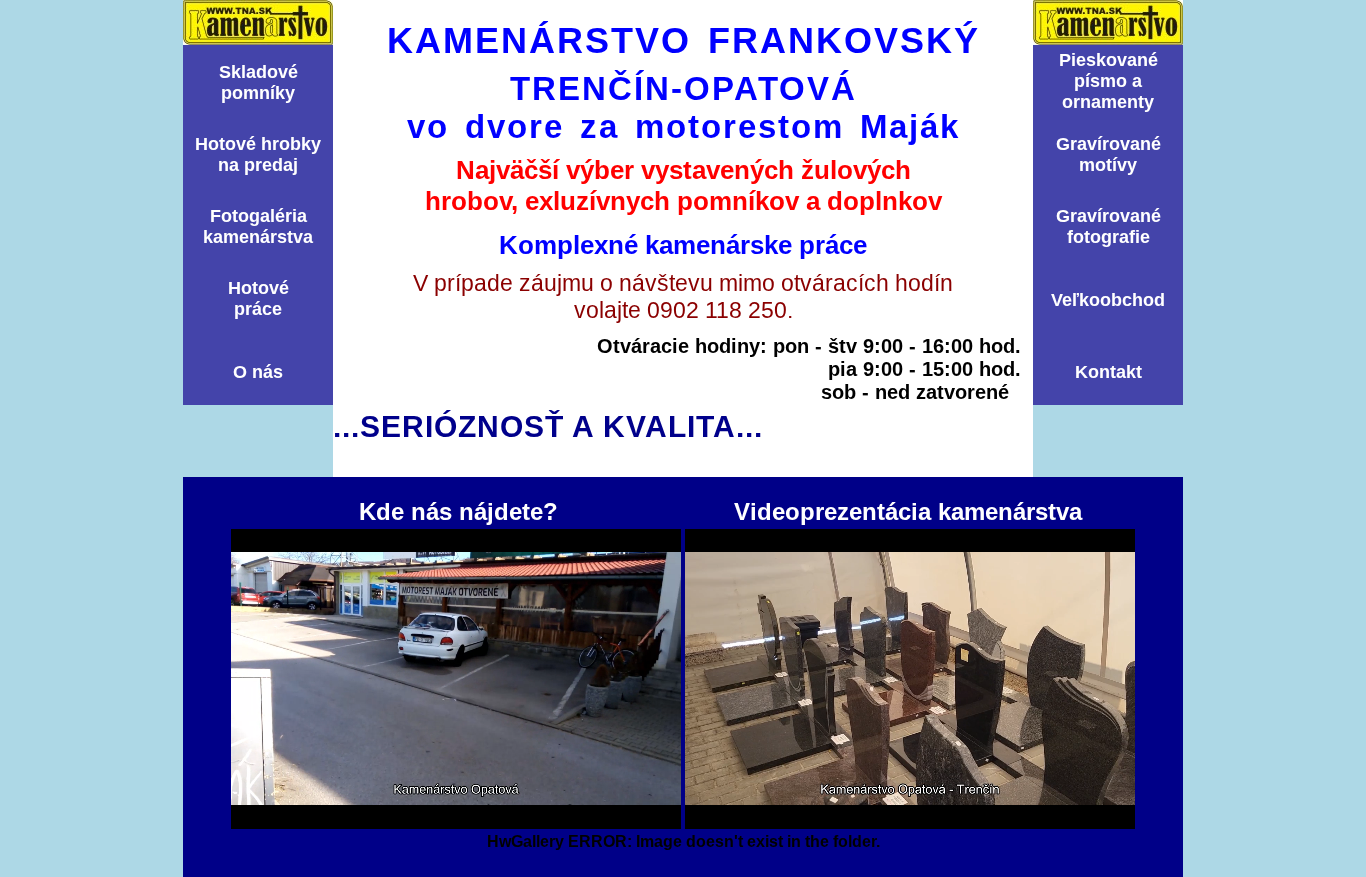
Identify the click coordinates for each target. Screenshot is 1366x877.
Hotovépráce (258, 298)
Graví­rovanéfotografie (1108, 226)
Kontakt (1108, 372)
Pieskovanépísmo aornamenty (1108, 81)
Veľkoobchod (1108, 300)
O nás (258, 372)
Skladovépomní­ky (258, 82)
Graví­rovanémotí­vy (1108, 154)
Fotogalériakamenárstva (258, 226)
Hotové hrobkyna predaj (258, 154)
